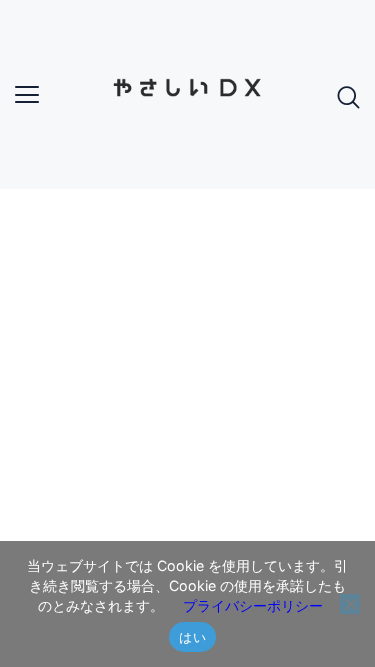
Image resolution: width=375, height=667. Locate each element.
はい (192, 637)
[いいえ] (350, 604)
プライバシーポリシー (253, 605)
